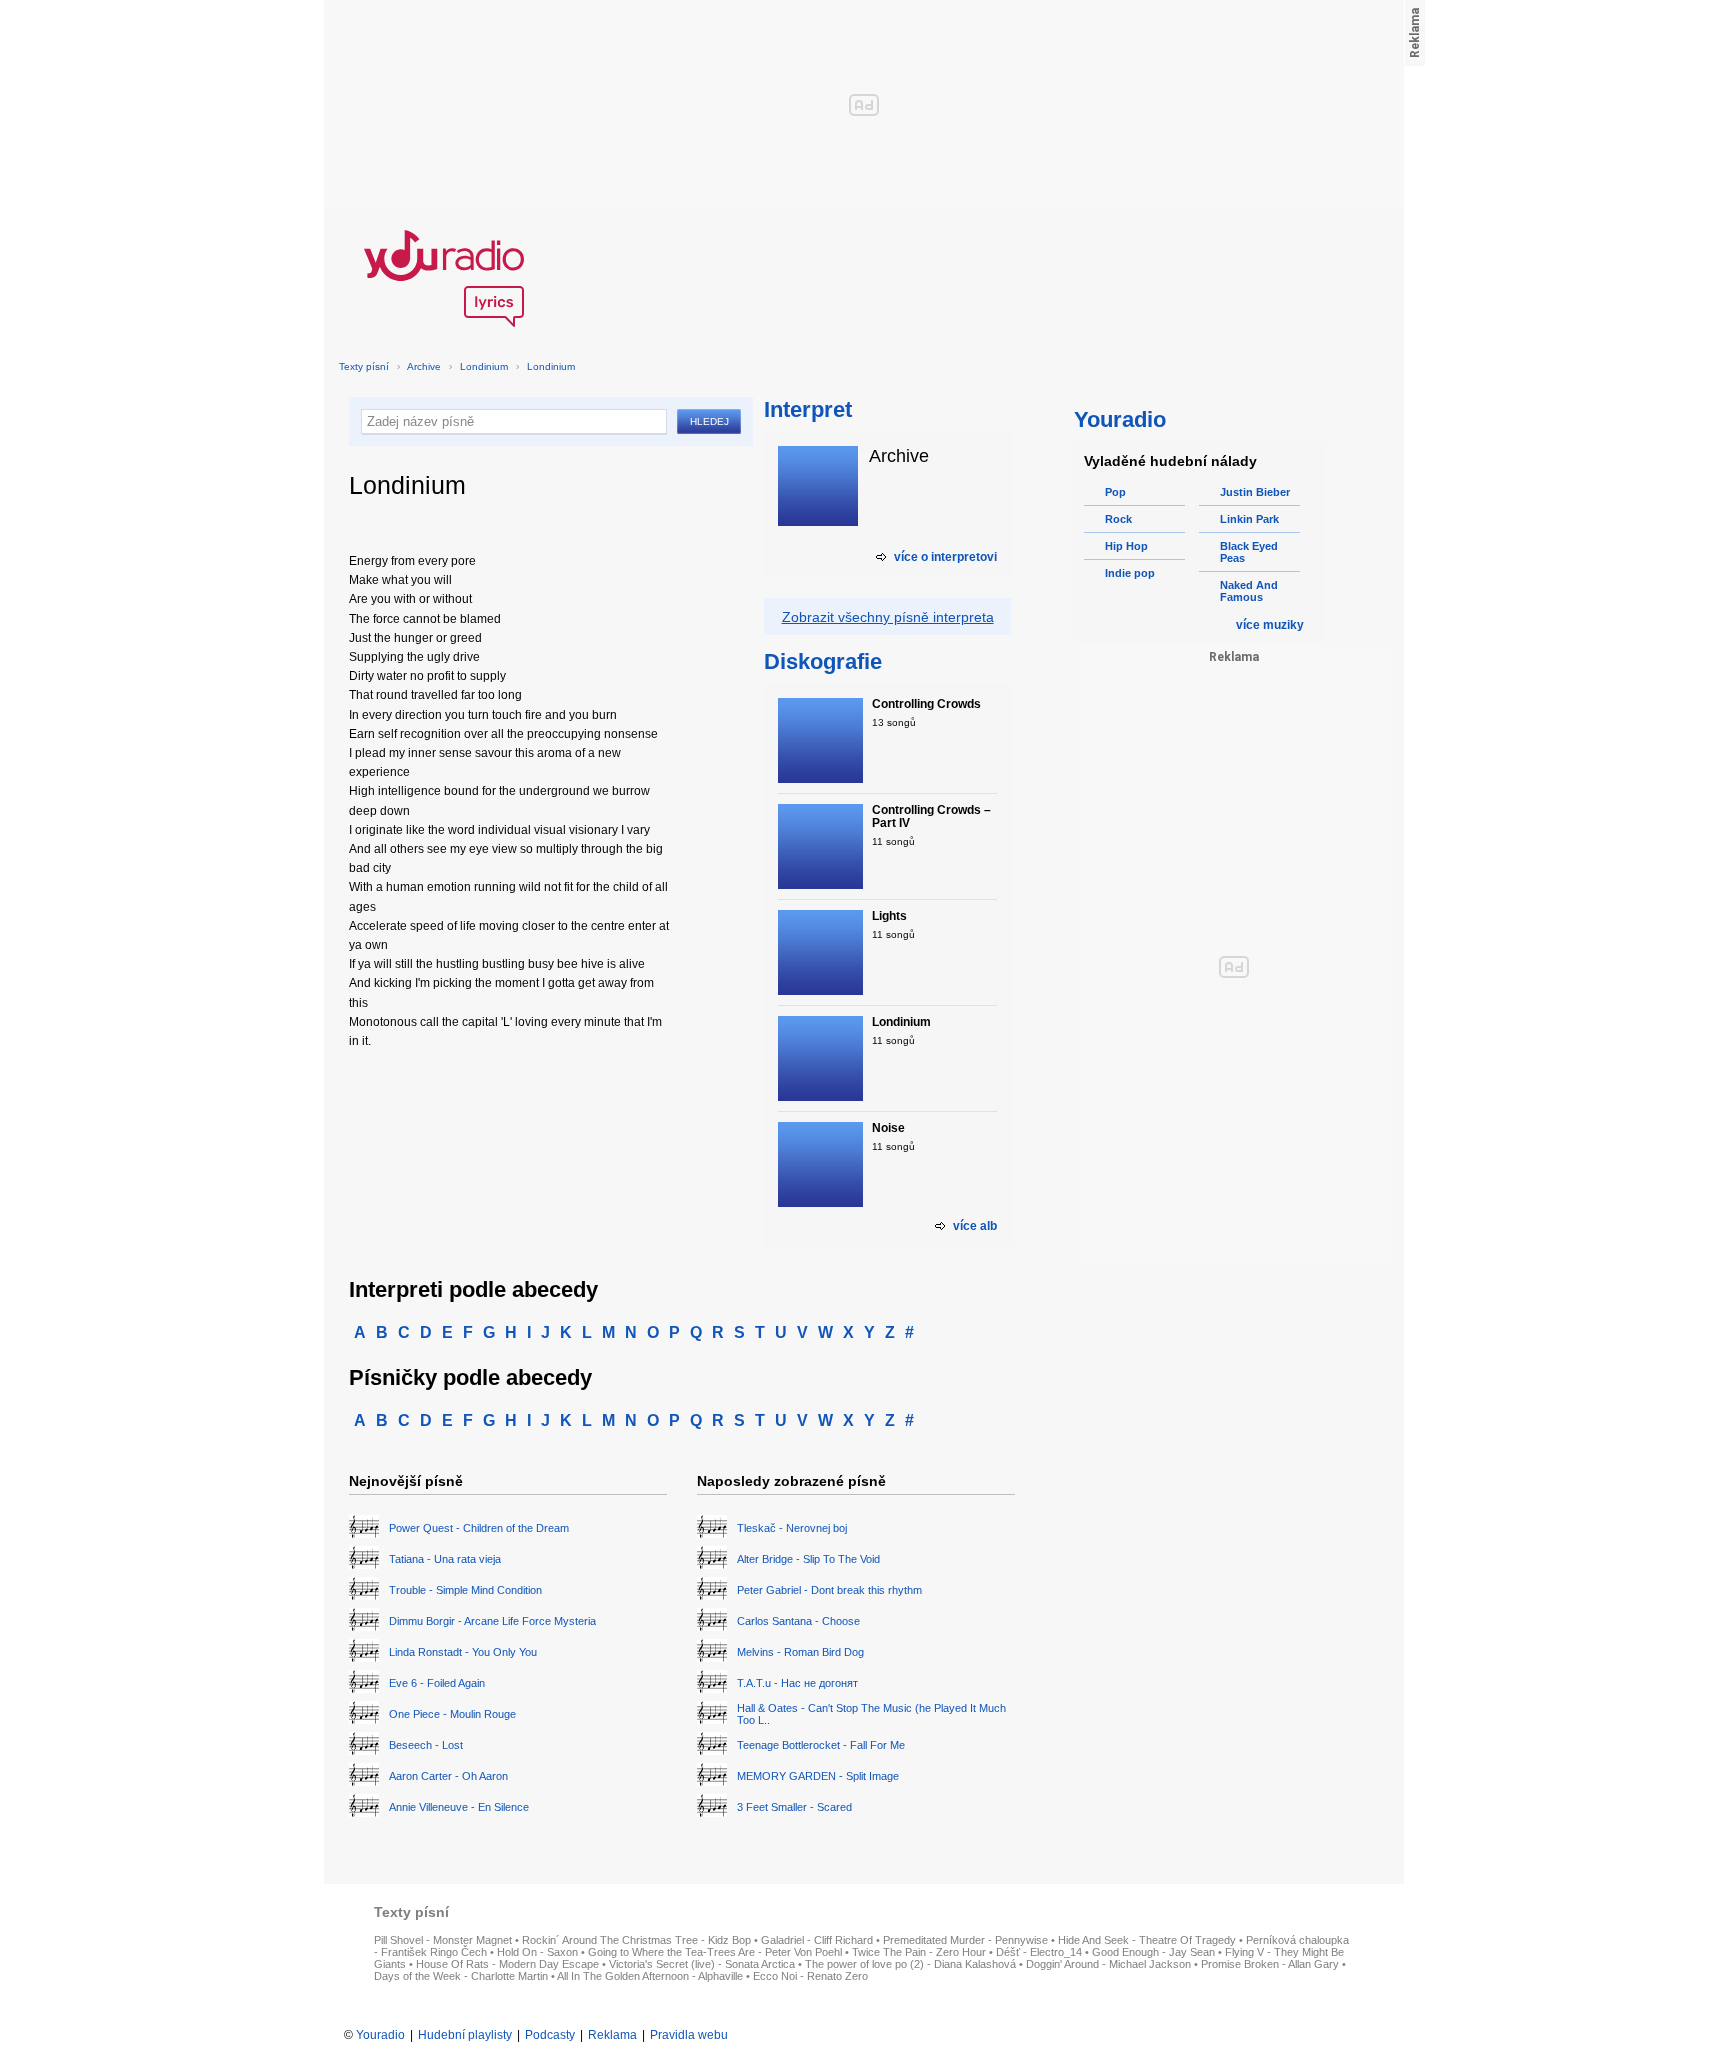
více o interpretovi (945, 557)
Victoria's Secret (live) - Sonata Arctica (702, 1964)
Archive (424, 366)
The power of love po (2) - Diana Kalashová (910, 1964)
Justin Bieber (1255, 492)
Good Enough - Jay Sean (1153, 1952)
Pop (1115, 492)
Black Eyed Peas (1249, 552)
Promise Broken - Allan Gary (1270, 1964)
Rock (1118, 519)
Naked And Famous (1249, 591)
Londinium (484, 366)
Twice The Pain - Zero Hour (919, 1952)
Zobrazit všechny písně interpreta (888, 617)
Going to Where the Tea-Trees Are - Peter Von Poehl (715, 1952)
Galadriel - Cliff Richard (817, 1940)
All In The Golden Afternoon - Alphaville (650, 1976)
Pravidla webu (689, 2035)
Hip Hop (1126, 546)
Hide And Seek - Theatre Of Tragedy (1147, 1940)
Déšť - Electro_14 (1039, 1952)
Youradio (380, 2035)
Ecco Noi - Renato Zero (810, 1976)
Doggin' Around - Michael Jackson (1108, 1964)
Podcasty (550, 2035)
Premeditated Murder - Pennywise (965, 1940)
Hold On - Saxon (537, 1952)
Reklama (612, 2035)
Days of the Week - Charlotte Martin (461, 1976)
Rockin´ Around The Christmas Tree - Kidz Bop (636, 1940)
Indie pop (1130, 573)
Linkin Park (1249, 519)
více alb (975, 1226)
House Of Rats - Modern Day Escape (507, 1964)
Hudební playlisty (465, 2035)
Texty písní (364, 366)
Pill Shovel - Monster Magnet (443, 1940)
